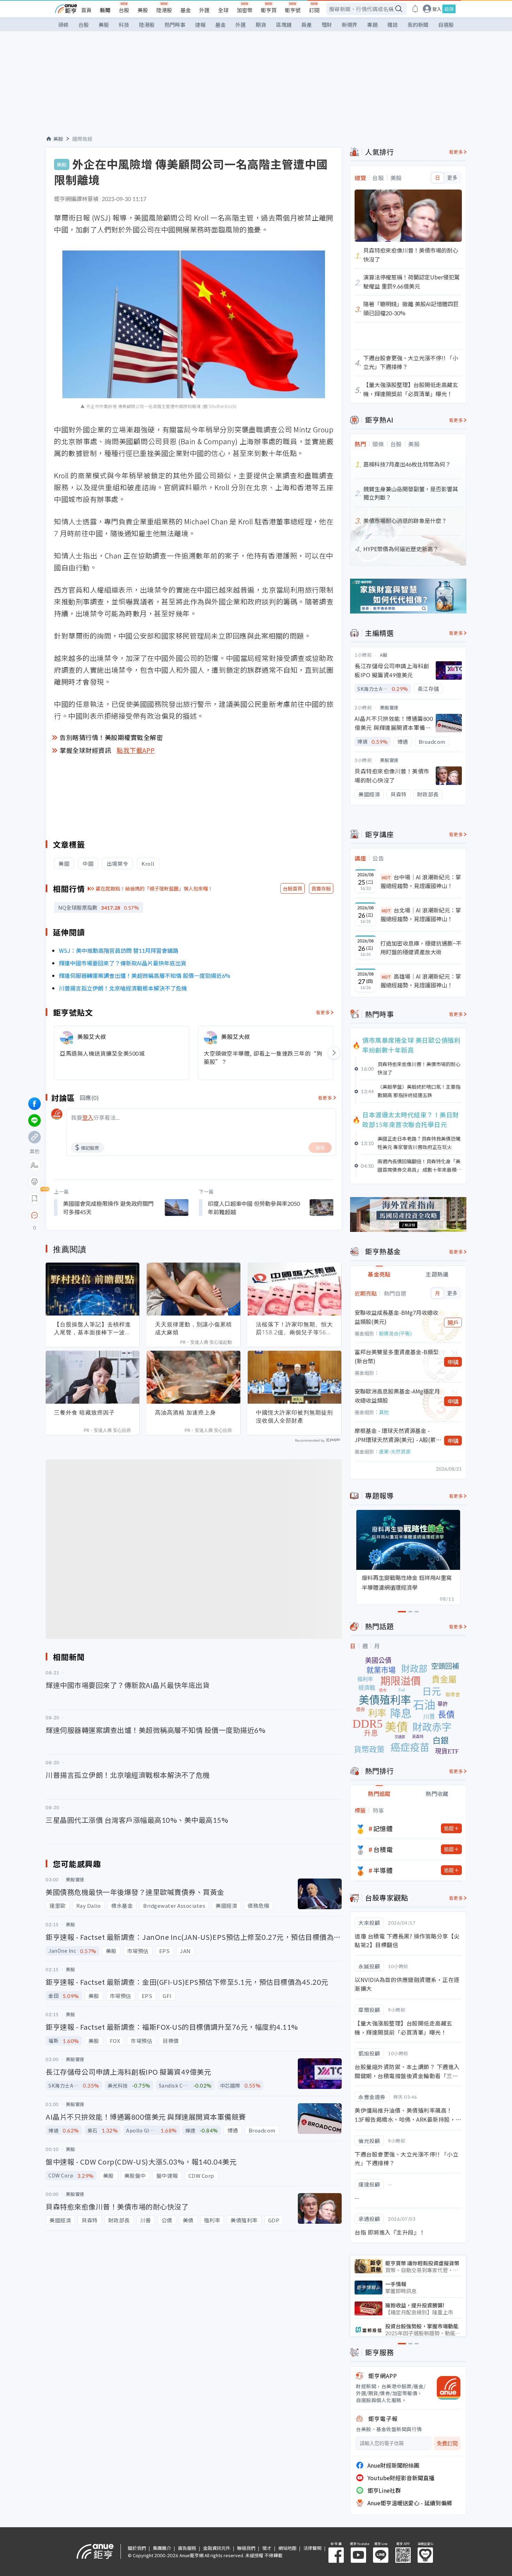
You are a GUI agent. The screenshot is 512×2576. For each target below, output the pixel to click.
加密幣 (245, 10)
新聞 (105, 10)
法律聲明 (312, 2548)
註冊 (449, 9)
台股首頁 (293, 888)
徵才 (267, 2548)
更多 (452, 178)
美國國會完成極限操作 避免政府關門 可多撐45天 (108, 1208)
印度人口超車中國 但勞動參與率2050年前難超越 (254, 1208)
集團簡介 (162, 2548)
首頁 (86, 10)
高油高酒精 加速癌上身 (185, 1412)
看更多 (323, 1012)
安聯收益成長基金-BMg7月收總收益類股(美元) (396, 1317)
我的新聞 (418, 25)
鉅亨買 (269, 10)
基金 (186, 10)
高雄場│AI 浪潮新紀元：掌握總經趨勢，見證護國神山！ (421, 981)
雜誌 (393, 25)
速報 (200, 25)
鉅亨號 (293, 10)
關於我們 (137, 2548)
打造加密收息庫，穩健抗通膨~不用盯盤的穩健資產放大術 (421, 948)
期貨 (261, 25)
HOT (386, 877)
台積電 (383, 1849)
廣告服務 (187, 2548)
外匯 (204, 10)
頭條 (63, 25)
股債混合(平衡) (395, 1333)
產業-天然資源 (395, 1451)
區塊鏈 (284, 25)
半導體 (383, 1870)
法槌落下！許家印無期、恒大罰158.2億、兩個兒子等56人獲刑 (294, 1328)
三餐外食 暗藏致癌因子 (84, 1412)
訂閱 (314, 10)
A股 (384, 655)
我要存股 (321, 888)
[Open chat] (34, 1216)
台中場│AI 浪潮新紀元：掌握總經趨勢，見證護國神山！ (421, 881)
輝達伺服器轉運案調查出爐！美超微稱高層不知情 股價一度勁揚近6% (145, 975)
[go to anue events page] (415, 9)
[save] (34, 1198)
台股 (124, 10)
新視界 (350, 25)
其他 (384, 1412)
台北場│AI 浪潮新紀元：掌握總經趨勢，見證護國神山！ (421, 915)
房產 (307, 25)
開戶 (453, 1322)
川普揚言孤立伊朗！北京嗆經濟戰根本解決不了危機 (123, 988)
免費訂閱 (447, 2443)
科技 (124, 25)
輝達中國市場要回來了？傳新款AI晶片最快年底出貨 (123, 963)
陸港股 (164, 10)
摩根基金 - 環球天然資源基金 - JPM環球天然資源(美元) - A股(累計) (395, 1435)
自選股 (446, 25)
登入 (437, 9)
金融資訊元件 (217, 2548)
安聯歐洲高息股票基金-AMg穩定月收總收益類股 (397, 1396)
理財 (327, 25)
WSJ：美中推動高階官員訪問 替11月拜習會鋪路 (119, 950)
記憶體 (383, 1828)
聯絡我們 (246, 2548)
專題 (372, 25)
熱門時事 (175, 25)
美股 (143, 10)
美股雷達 (389, 707)
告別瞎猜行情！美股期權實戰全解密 (111, 737)
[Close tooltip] (93, 1215)
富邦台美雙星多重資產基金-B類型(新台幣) (397, 1356)
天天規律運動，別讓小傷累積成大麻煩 (193, 1328)
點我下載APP (136, 750)
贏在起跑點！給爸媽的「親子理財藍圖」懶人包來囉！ (154, 888)
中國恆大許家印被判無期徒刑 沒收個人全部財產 (294, 1416)
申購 (453, 1362)
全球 (223, 10)
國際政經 (83, 139)
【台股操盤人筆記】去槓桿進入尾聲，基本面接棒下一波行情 (92, 1328)
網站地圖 (287, 2548)
